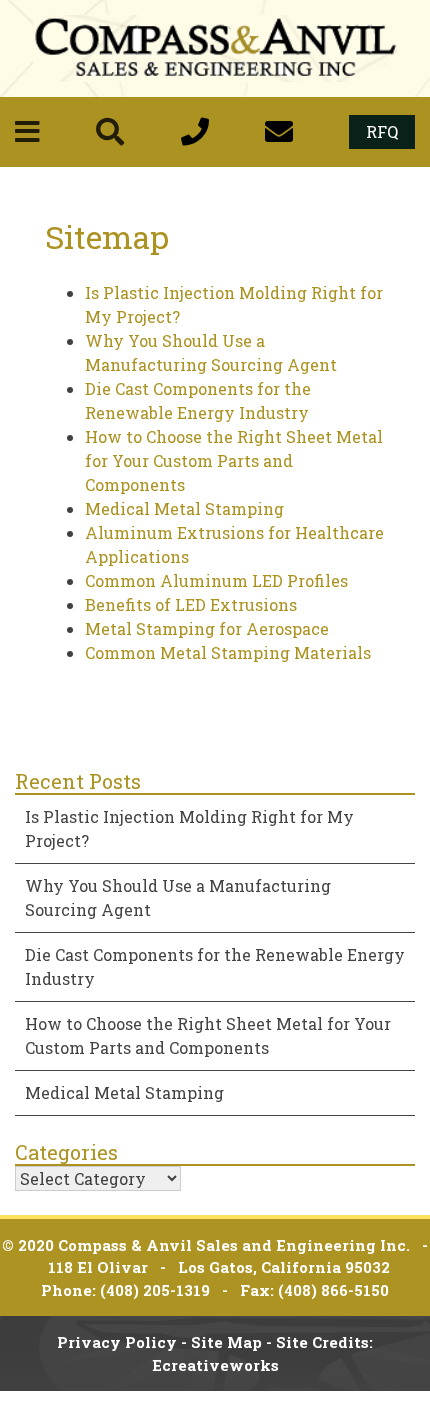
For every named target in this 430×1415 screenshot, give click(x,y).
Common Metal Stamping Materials (228, 652)
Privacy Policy (117, 1342)
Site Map (226, 1342)
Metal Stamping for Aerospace (207, 628)
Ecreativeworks (215, 1365)
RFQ (382, 131)
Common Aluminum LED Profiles (216, 580)
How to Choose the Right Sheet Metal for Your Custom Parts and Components (234, 460)
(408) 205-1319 (155, 1290)
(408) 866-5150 (333, 1290)
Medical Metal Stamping (184, 508)
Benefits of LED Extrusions (191, 604)
